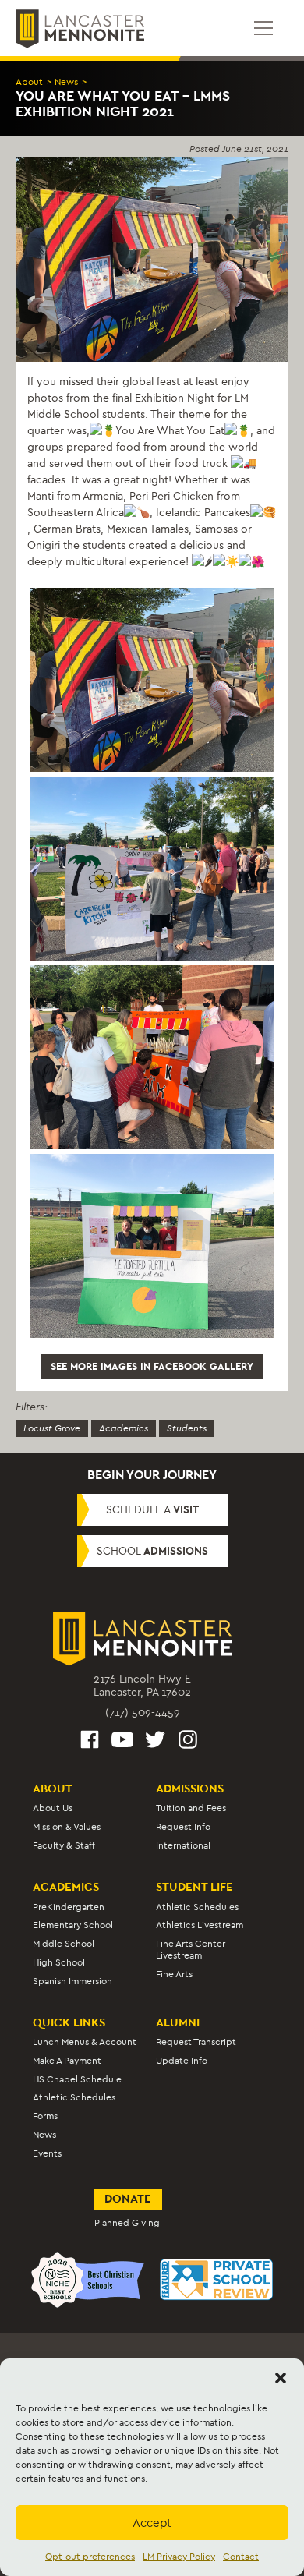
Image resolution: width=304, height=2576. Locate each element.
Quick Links (69, 2022)
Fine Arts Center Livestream (191, 1950)
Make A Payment (67, 2061)
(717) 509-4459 (143, 1713)
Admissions (190, 1789)
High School (59, 1962)
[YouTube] (122, 1742)
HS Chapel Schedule (77, 2079)
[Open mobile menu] (263, 28)
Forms (45, 2116)
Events (47, 2153)
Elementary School (73, 1925)
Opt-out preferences (90, 2557)
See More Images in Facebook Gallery (152, 1366)
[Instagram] (188, 1742)
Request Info (183, 1827)
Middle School (64, 1944)
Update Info (182, 2061)
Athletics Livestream (200, 1925)
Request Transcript (196, 2042)
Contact (241, 2557)
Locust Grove (52, 1428)
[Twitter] (155, 1742)
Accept (152, 2523)
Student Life (194, 1887)
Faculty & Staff (64, 1845)
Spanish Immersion (72, 1981)
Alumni (178, 2022)
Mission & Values (67, 1827)
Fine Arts (174, 1974)
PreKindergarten (69, 1907)
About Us (53, 1808)
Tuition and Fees (191, 1808)
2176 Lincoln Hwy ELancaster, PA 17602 (142, 1686)
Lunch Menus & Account (85, 2042)
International (183, 1845)
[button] (281, 2378)
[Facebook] (90, 1742)
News (66, 82)
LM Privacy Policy (179, 2557)
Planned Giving (127, 2223)
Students (187, 1428)
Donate (128, 2199)
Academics (124, 1428)
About (29, 82)
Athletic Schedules (197, 1907)
